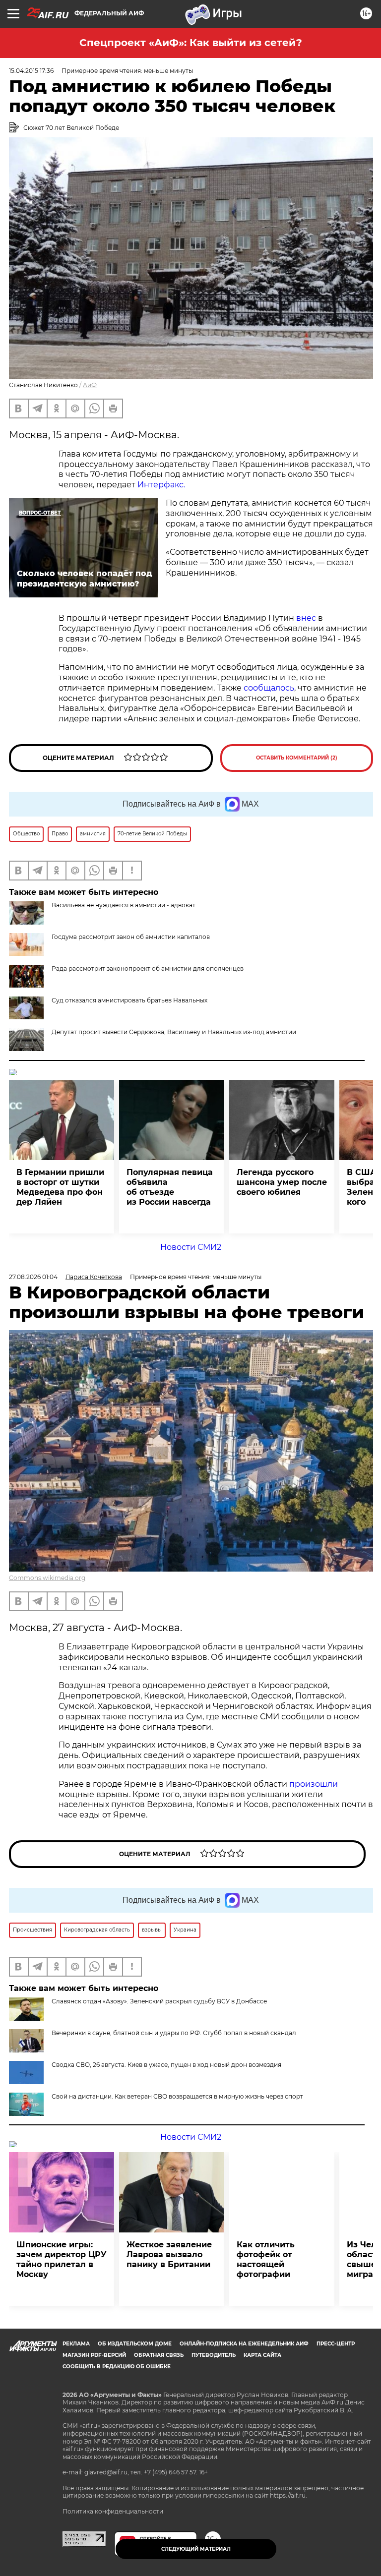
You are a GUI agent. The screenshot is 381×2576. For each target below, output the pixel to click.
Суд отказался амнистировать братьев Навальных (129, 1000)
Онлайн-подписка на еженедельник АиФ (244, 2344)
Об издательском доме (135, 2344)
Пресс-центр (336, 2344)
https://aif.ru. (288, 2495)
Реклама (76, 2344)
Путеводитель (214, 2355)
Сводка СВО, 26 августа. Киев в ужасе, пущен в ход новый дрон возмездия (166, 2065)
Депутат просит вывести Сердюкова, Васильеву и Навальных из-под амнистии (174, 1032)
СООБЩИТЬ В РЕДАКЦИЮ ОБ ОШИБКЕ (117, 2367)
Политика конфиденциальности (113, 2511)
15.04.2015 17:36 (31, 71)
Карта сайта (262, 2355)
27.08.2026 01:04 (33, 1277)
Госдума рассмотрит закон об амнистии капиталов (131, 937)
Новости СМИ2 (191, 1247)
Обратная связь (159, 2355)
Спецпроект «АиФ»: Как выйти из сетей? (191, 43)
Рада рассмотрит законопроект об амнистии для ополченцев (148, 968)
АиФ (90, 385)
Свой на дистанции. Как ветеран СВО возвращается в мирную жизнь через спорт (177, 2096)
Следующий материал (196, 2549)
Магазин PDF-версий (94, 2355)
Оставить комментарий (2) (297, 758)
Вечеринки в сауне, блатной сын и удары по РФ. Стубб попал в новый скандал (174, 2033)
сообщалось (269, 688)
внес (306, 618)
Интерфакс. (161, 485)
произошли (314, 1784)
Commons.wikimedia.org (47, 1578)
